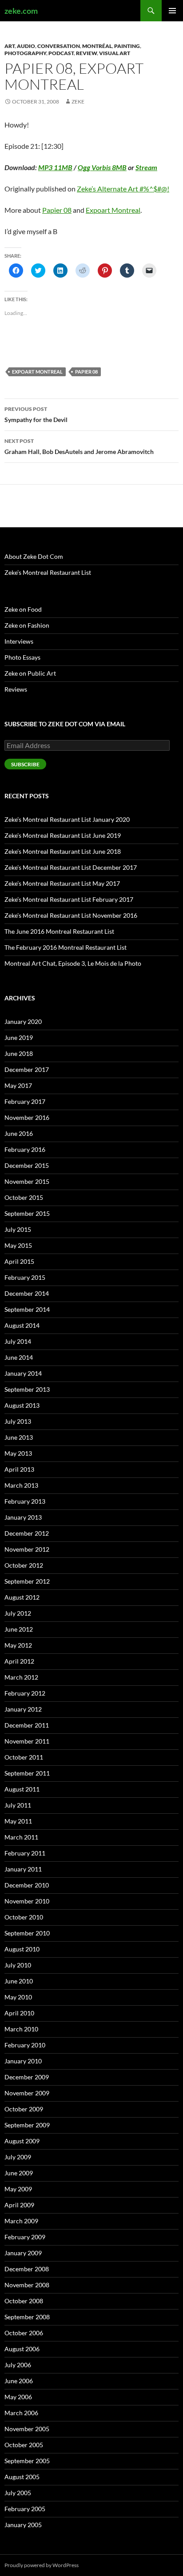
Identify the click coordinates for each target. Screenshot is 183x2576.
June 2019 (19, 1037)
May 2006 (18, 2397)
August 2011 (22, 1789)
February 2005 (25, 2509)
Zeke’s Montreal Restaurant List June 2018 (63, 851)
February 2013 (25, 1501)
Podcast (61, 53)
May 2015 (18, 1245)
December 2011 (27, 1725)
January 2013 (23, 1517)
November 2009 (27, 2093)
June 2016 (19, 1133)
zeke (78, 102)
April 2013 (19, 1469)
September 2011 (27, 1773)
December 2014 (27, 1293)
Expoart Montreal (113, 210)
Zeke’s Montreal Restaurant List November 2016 (71, 915)
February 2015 (25, 1277)
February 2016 (25, 1149)
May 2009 (18, 2189)
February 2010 (25, 2045)
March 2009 (21, 2221)
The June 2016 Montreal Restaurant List (59, 931)
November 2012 (27, 1549)
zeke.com (21, 11)
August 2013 (22, 1405)
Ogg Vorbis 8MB (102, 167)
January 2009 (23, 2253)
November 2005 (27, 2429)
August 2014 (22, 1325)
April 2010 (19, 2013)
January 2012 (23, 1709)
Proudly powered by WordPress (42, 2565)
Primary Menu (172, 11)
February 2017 (25, 1101)
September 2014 (27, 1309)
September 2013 (27, 1389)
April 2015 (19, 1261)
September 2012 (27, 1581)
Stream (146, 167)
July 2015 (18, 1229)
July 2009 (18, 2157)
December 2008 (27, 2269)
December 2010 (27, 1885)
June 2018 (19, 1053)
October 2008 (24, 2301)
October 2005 (24, 2445)
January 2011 (23, 1869)
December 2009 (27, 2077)
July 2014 (18, 1341)
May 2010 (18, 1997)
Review (86, 53)
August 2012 (22, 1597)
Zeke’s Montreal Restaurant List (48, 572)
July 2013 (18, 1421)
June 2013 (19, 1437)
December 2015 (27, 1165)
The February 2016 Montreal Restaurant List (66, 947)
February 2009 (25, 2237)
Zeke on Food (23, 609)
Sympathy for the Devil (36, 414)
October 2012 (24, 1565)
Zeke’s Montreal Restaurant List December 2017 (71, 867)
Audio (26, 46)
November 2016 (27, 1117)
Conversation (59, 46)
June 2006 (19, 2381)
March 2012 (21, 1677)
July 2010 (18, 1965)
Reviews (16, 689)
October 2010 (24, 1917)
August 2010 (22, 1949)
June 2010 (19, 1981)
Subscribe (25, 764)
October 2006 (24, 2333)
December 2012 (27, 1533)
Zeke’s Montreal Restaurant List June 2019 (63, 835)
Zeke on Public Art (30, 673)
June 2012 (19, 1629)
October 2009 (24, 2109)
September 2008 (27, 2317)
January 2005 (23, 2525)
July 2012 (18, 1613)
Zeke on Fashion (27, 625)
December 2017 (27, 1069)
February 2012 (25, 1693)
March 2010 (21, 2029)
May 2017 (18, 1085)
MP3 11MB (55, 167)
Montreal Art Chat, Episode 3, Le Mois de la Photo (73, 963)
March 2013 (21, 1485)
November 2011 (27, 1741)
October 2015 (24, 1197)
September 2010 (27, 1933)
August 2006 (22, 2349)
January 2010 (23, 2061)
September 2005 (27, 2461)
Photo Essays (22, 657)
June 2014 (19, 1357)
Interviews (19, 641)
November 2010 (27, 1901)
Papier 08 (57, 210)
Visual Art (115, 53)
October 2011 (24, 1757)
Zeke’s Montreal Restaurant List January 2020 (67, 819)
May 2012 (18, 1645)
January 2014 (23, 1373)
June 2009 (19, 2173)
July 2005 (18, 2493)
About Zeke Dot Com (34, 556)
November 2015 (27, 1181)
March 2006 (21, 2413)
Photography (25, 53)
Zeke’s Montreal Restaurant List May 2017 (62, 883)
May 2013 (18, 1453)
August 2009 (22, 2141)
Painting (127, 46)
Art (10, 46)
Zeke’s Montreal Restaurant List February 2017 (69, 899)
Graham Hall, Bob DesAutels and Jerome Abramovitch (79, 446)
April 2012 (19, 1661)
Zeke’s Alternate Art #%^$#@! (123, 189)
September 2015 (27, 1213)
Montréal (97, 46)
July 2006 (18, 2365)
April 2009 (19, 2205)
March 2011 (21, 1837)
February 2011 (25, 1853)
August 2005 (22, 2477)
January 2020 (23, 1021)
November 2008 (27, 2285)
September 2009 (27, 2125)
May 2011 (18, 1821)
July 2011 (18, 1805)
